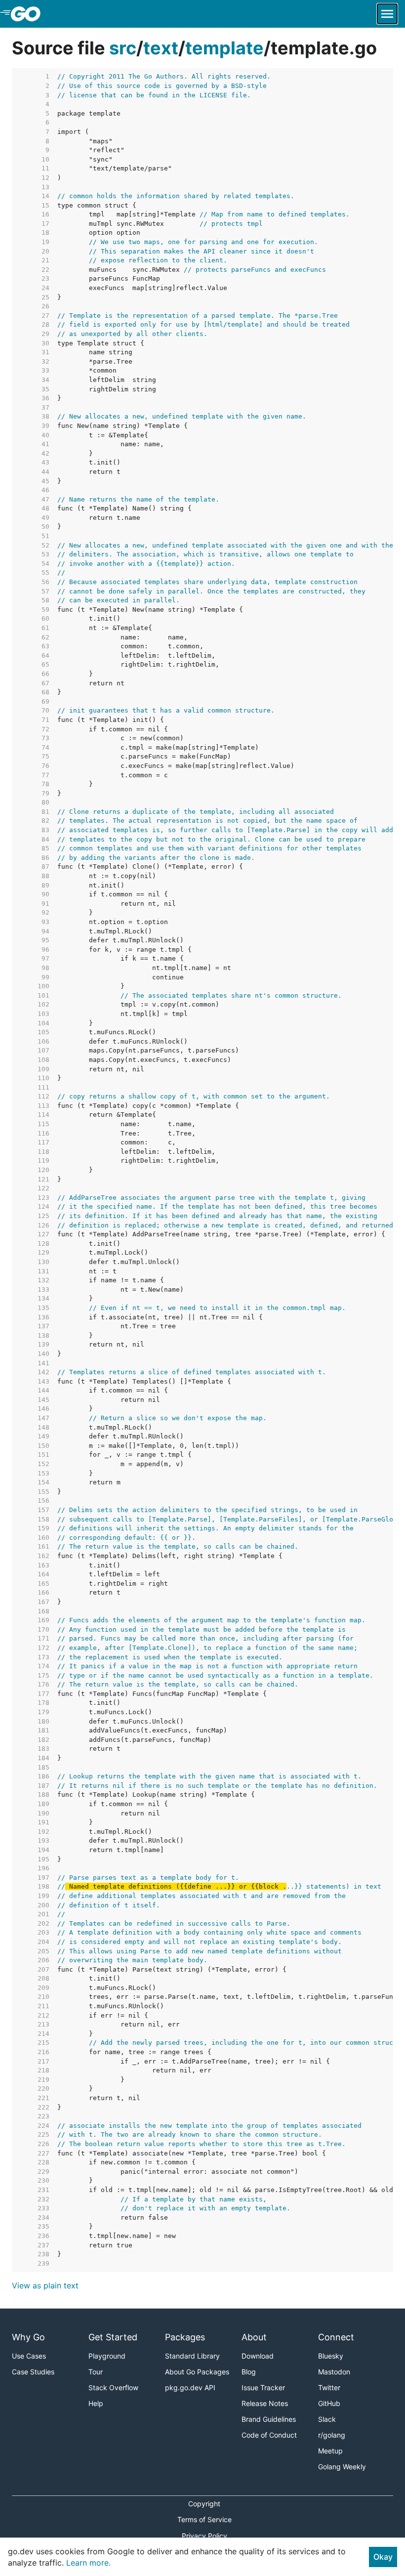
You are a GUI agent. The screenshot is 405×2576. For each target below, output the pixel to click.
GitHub (329, 2403)
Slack (327, 2419)
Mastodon (334, 2372)
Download (258, 2356)
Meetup (330, 2451)
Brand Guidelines (269, 2419)
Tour (96, 2372)
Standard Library (192, 2356)
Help (96, 2403)
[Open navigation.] (387, 14)
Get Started (113, 2337)
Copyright (204, 2504)
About (254, 2337)
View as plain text (45, 2285)
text (161, 48)
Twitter (329, 2387)
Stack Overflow (113, 2387)
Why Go (28, 2337)
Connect (336, 2337)
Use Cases (29, 2356)
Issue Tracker (263, 2387)
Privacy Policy (204, 2536)
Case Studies (33, 2372)
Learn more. (88, 2563)
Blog (249, 2372)
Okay (383, 2557)
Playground (107, 2356)
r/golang (332, 2435)
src (123, 48)
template (224, 48)
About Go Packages (197, 2372)
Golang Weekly (342, 2467)
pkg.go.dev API (190, 2387)
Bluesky (331, 2356)
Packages (185, 2337)
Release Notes (265, 2403)
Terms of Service (204, 2519)
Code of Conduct (269, 2435)
